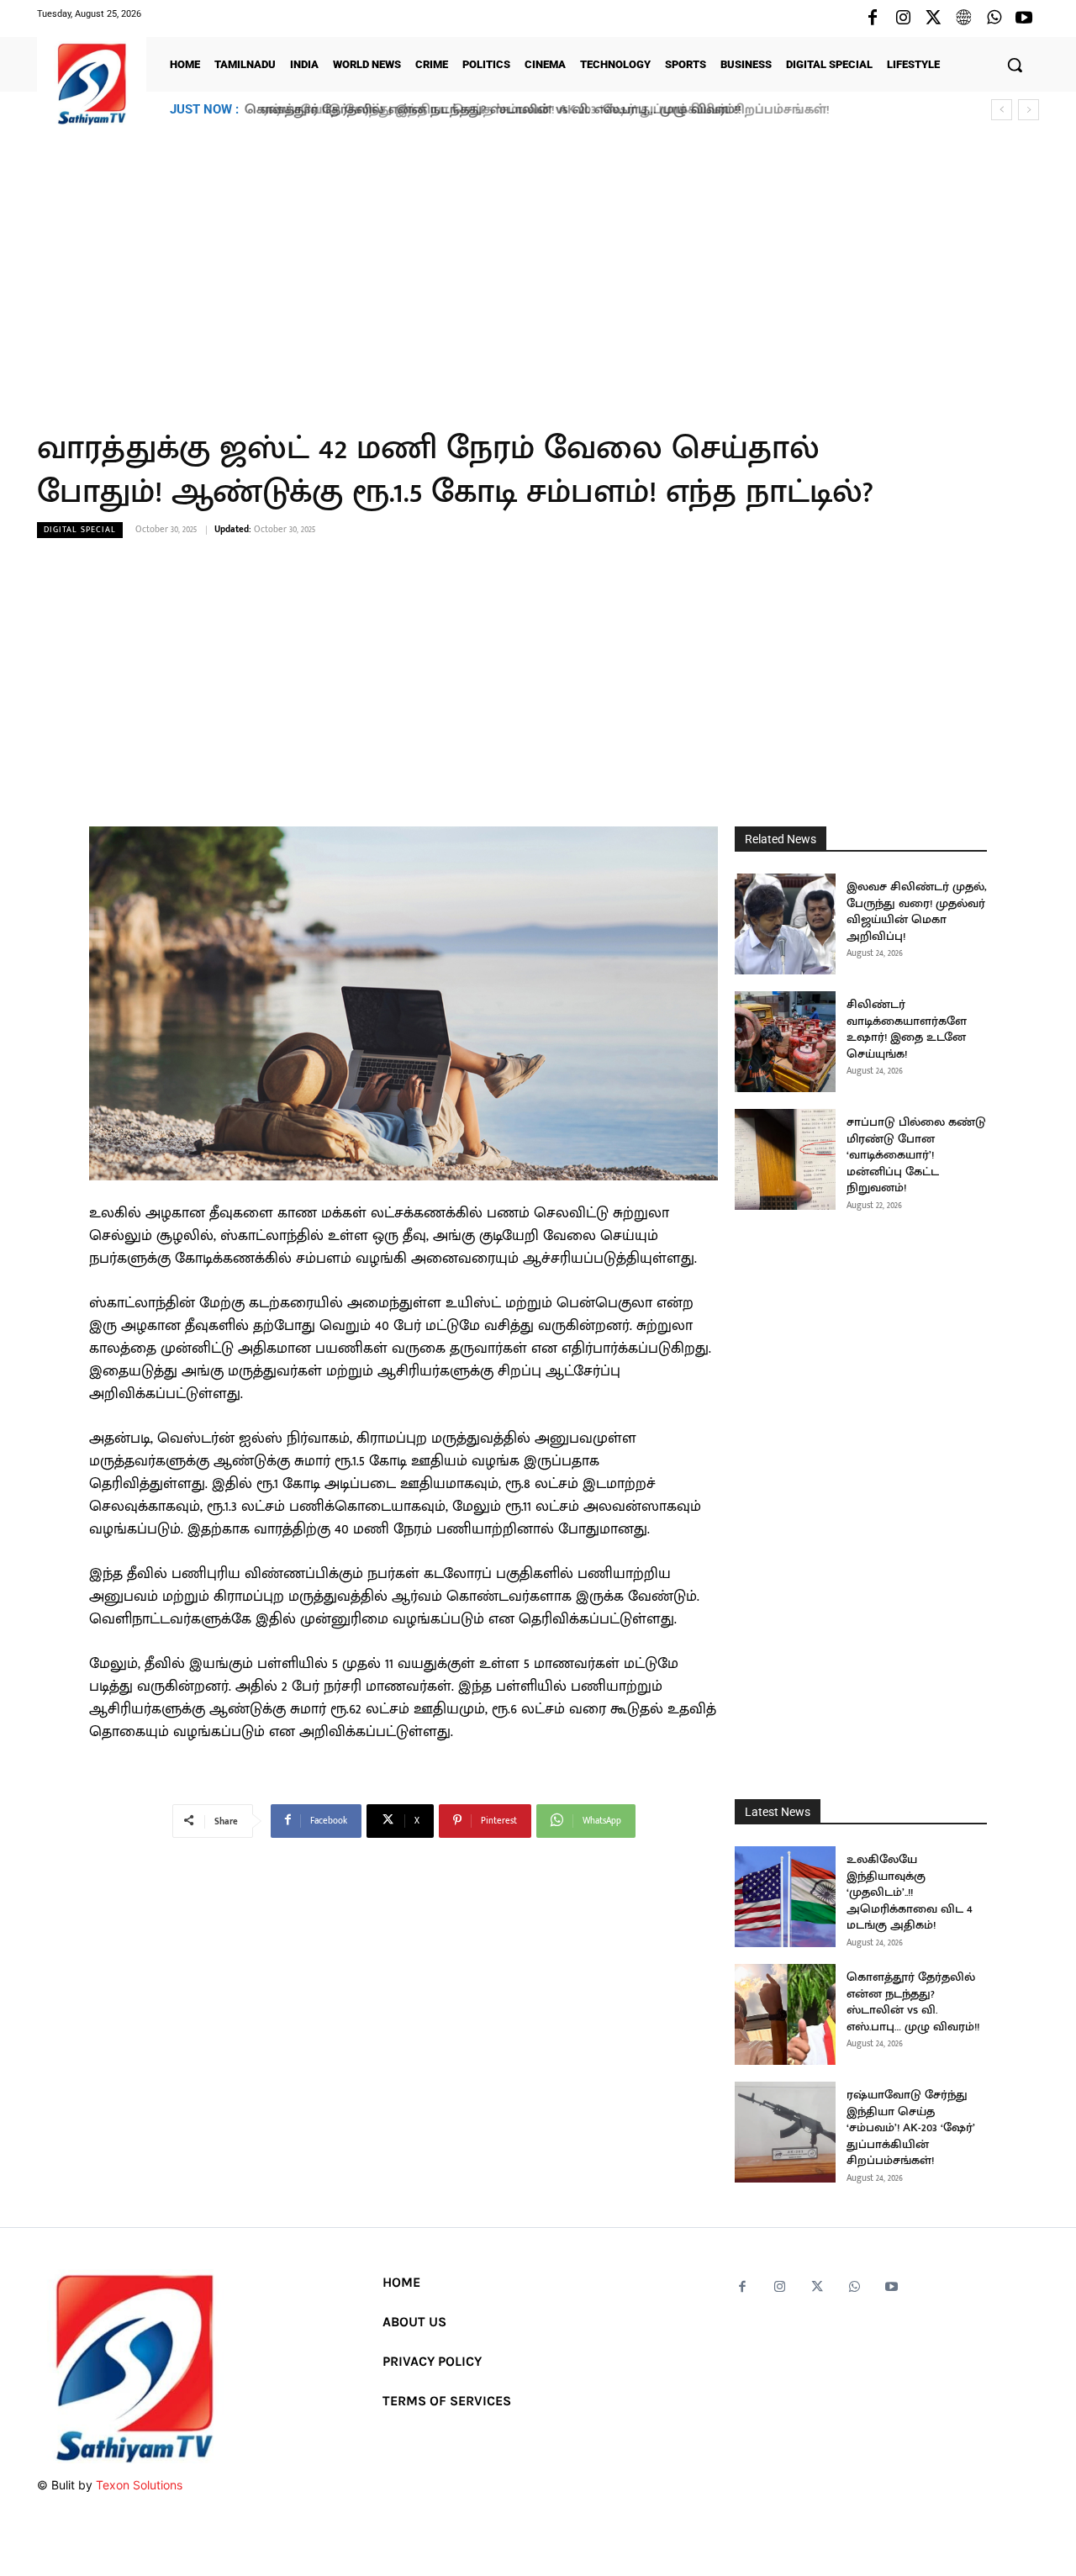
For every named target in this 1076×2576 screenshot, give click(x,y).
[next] (1029, 110)
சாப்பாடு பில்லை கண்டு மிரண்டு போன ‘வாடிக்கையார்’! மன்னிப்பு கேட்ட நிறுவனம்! (916, 1155)
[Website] (963, 18)
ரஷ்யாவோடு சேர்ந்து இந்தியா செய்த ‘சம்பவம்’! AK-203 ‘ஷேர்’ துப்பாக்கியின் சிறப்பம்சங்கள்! (535, 110)
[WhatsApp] (994, 18)
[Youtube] (1024, 18)
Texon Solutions (139, 2485)
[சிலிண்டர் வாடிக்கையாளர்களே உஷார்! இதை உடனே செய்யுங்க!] (785, 1042)
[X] (933, 18)
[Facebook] (873, 18)
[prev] (1002, 110)
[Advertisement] (538, 268)
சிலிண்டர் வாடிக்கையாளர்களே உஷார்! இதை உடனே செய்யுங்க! (907, 1029)
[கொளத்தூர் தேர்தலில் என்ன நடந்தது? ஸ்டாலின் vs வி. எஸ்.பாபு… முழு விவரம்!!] (785, 2014)
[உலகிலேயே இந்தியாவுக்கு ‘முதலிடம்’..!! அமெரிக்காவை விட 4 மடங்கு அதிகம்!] (785, 1897)
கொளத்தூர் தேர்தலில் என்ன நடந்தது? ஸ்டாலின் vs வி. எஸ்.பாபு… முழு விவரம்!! (913, 2002)
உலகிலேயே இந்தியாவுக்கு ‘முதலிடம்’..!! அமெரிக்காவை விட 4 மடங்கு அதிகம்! (910, 1892)
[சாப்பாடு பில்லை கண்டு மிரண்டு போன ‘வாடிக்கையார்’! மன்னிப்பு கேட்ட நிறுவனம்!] (785, 1159)
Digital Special (80, 530)
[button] (1015, 65)
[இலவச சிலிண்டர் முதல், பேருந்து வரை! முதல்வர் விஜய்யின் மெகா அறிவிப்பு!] (785, 924)
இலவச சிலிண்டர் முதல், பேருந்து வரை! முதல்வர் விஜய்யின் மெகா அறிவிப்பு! (917, 911)
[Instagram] (903, 18)
